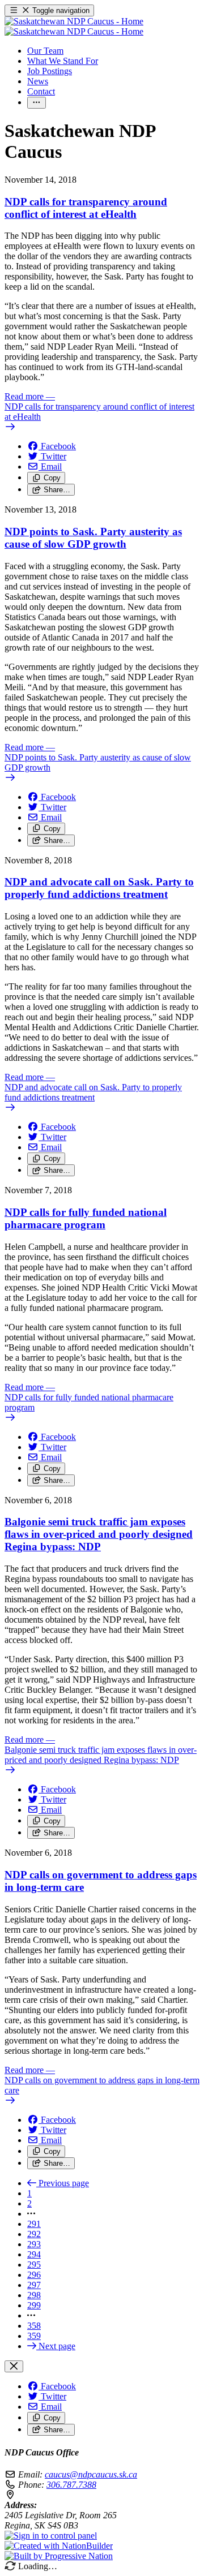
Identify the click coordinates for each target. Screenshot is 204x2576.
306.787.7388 (71, 2485)
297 (34, 2285)
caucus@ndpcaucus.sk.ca (91, 2474)
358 (34, 2326)
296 (34, 2275)
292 (34, 2234)
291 (34, 2224)
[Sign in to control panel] (51, 2536)
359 (34, 2336)
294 (34, 2254)
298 (34, 2295)
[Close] (14, 2366)
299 (34, 2305)
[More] (37, 103)
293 (34, 2244)
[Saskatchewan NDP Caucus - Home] (74, 26)
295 (34, 2265)
